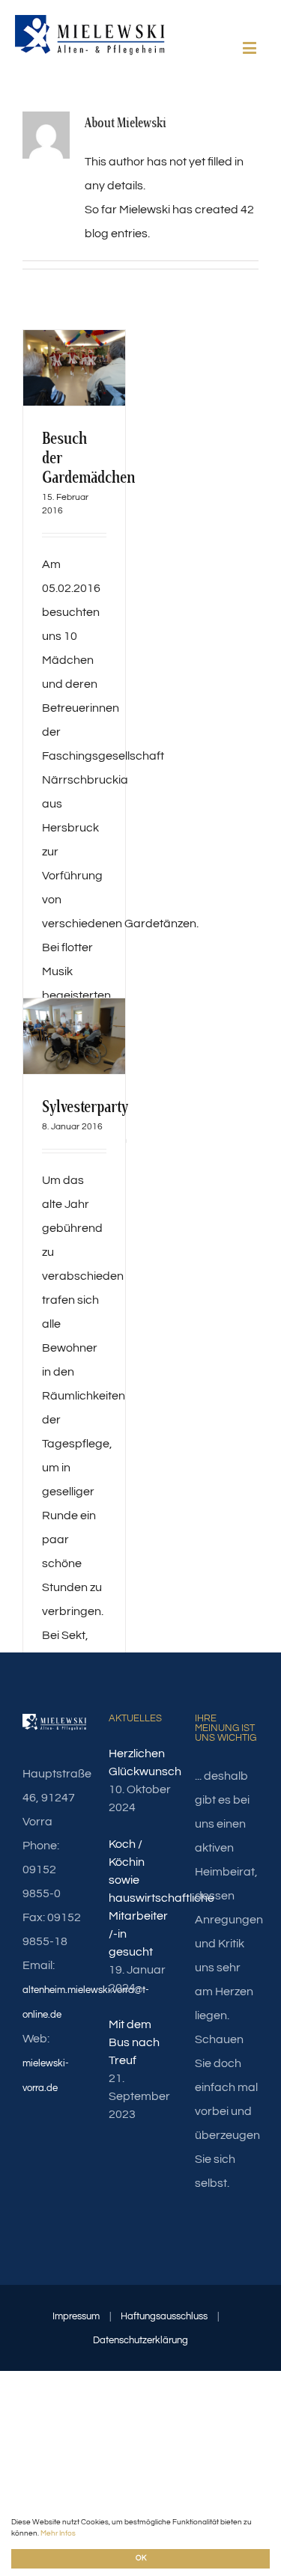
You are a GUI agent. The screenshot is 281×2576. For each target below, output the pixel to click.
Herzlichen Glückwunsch (140, 1762)
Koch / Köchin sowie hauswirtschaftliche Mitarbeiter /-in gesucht (140, 1898)
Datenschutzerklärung (140, 2340)
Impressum (76, 2316)
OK (141, 2558)
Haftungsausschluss (164, 2316)
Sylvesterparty (85, 1107)
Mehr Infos (58, 2533)
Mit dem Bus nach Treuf (134, 2042)
